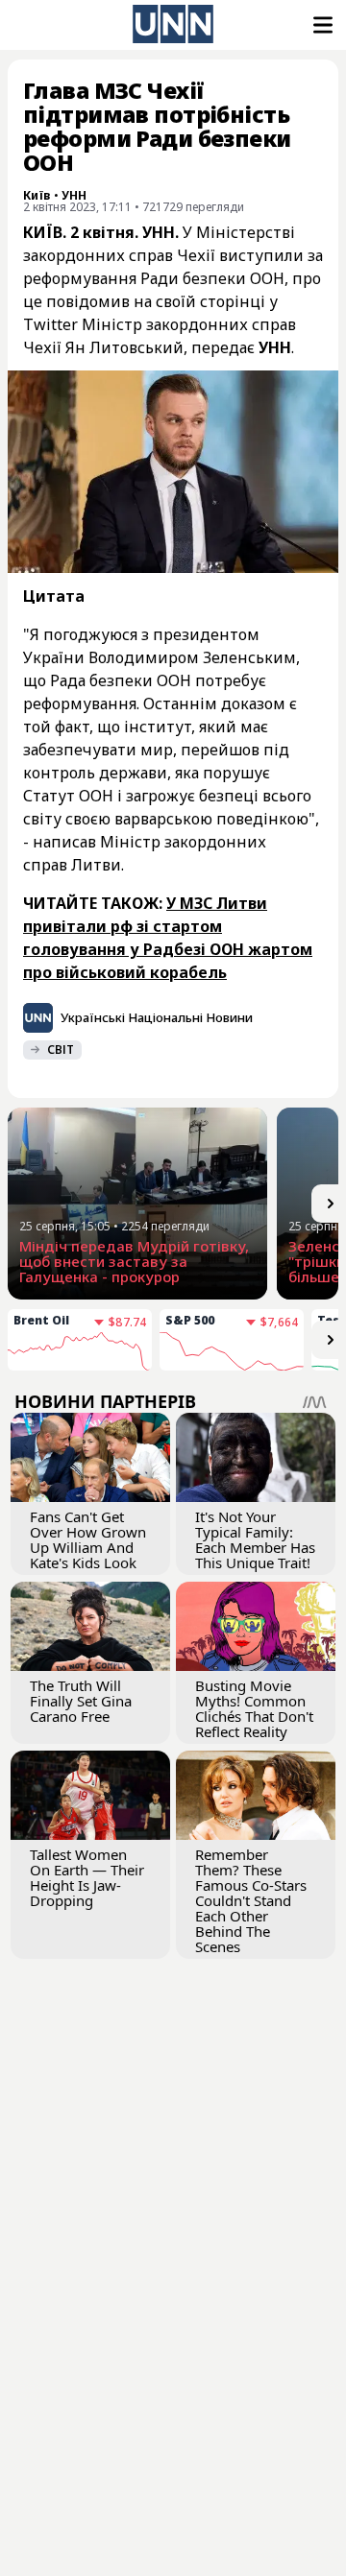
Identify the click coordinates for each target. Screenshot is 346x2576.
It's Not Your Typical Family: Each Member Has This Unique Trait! (255, 1539)
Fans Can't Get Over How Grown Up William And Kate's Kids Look (88, 1539)
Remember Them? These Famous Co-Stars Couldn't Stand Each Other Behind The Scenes (251, 1900)
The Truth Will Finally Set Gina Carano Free (81, 1701)
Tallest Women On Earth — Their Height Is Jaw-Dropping (87, 1877)
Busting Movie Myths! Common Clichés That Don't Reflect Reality (254, 1708)
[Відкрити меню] (321, 25)
